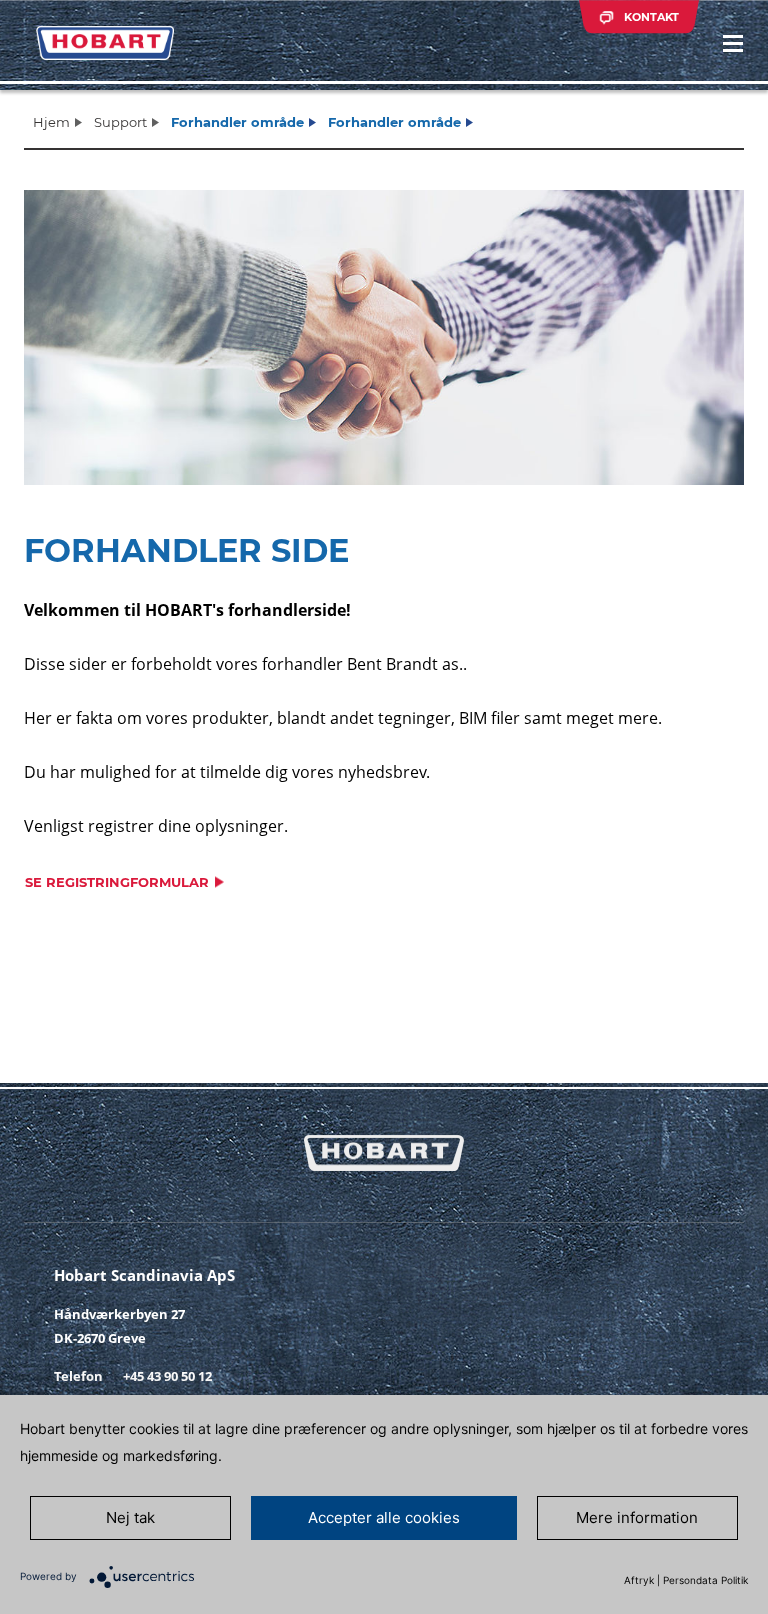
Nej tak (130, 1517)
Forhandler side (186, 550)
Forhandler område (237, 122)
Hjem (51, 122)
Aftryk (639, 1580)
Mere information (637, 1517)
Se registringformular (117, 882)
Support (120, 122)
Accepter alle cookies (384, 1517)
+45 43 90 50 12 (167, 1376)
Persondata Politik (705, 1580)
